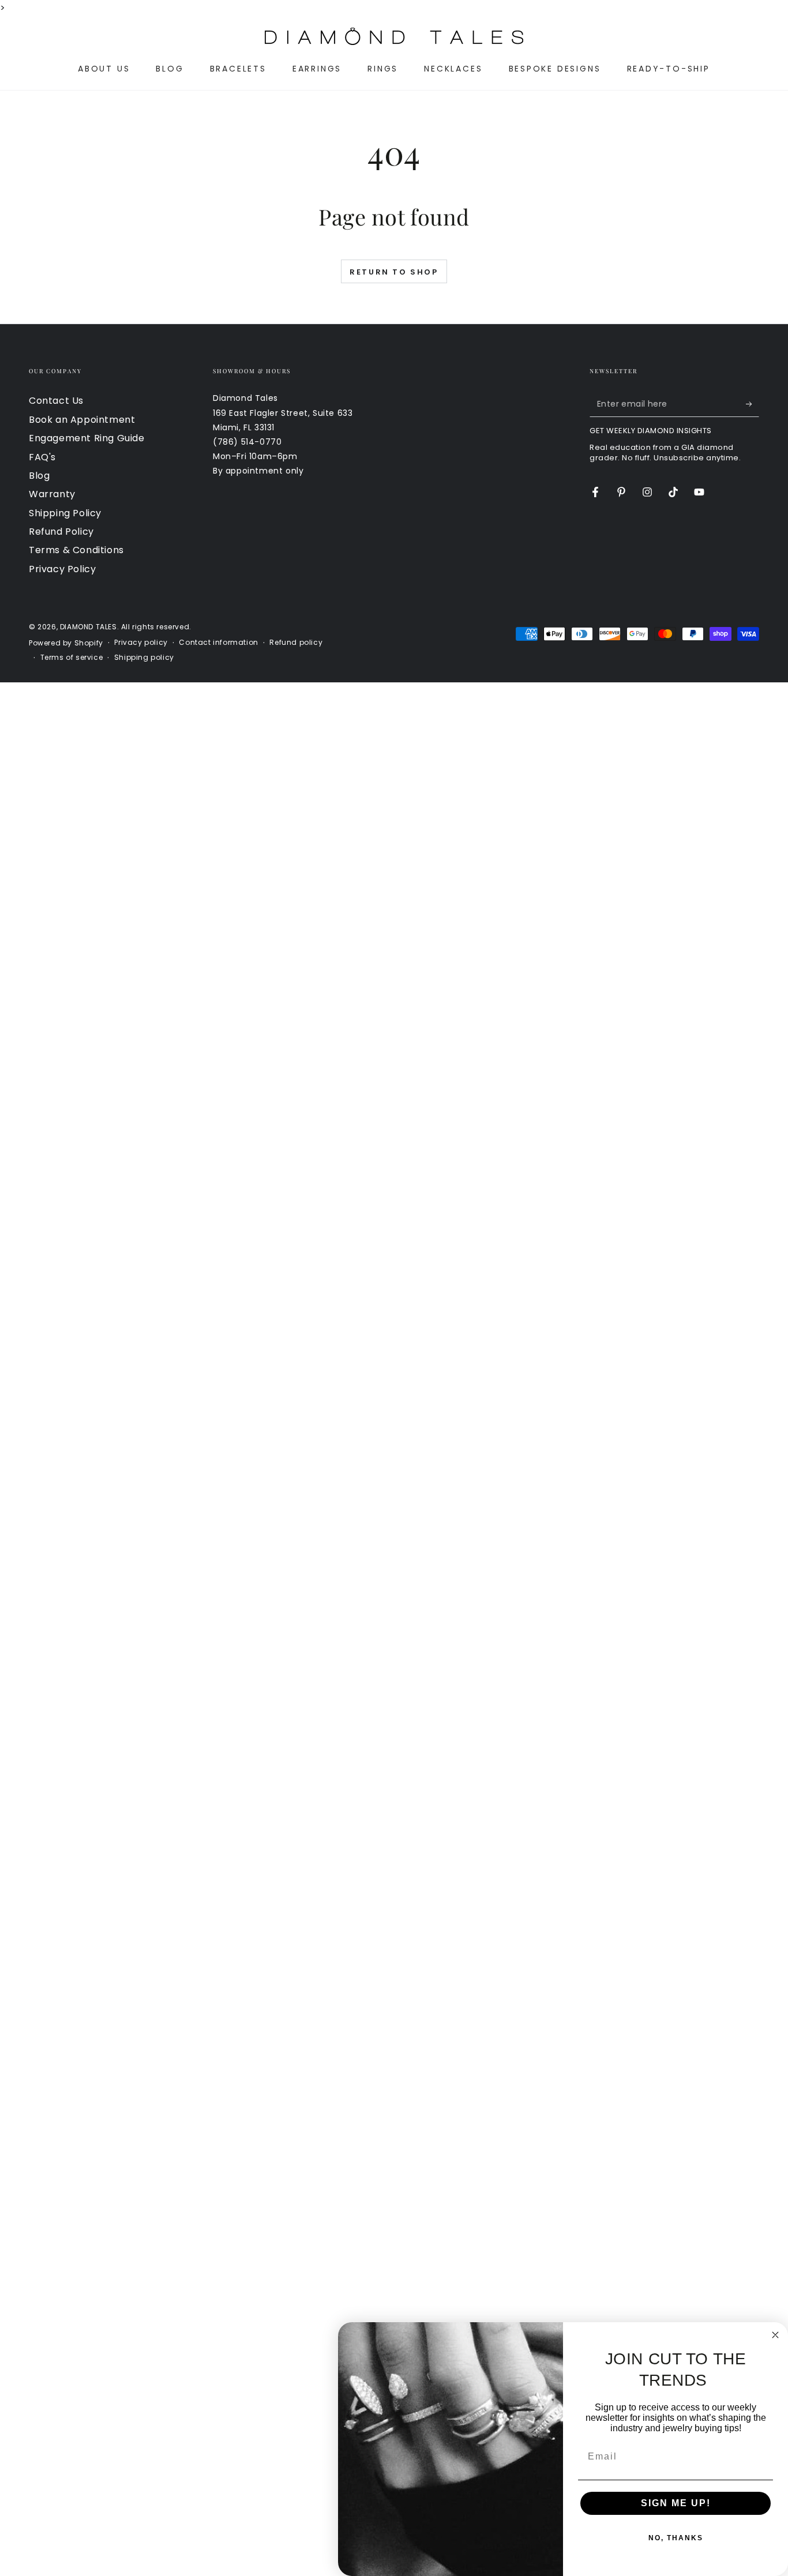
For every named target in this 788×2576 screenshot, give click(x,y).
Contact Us (56, 401)
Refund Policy (61, 532)
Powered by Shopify (66, 643)
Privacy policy (141, 643)
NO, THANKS (676, 2538)
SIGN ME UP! (676, 2503)
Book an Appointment (82, 420)
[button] (35, 36)
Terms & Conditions (76, 550)
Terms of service (72, 658)
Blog (39, 476)
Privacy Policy (62, 569)
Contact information (218, 643)
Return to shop (394, 272)
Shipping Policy (65, 513)
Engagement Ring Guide (87, 438)
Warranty (52, 494)
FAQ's (42, 457)
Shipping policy (144, 658)
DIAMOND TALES (89, 627)
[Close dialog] (775, 2335)
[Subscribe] (753, 404)
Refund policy (296, 643)
